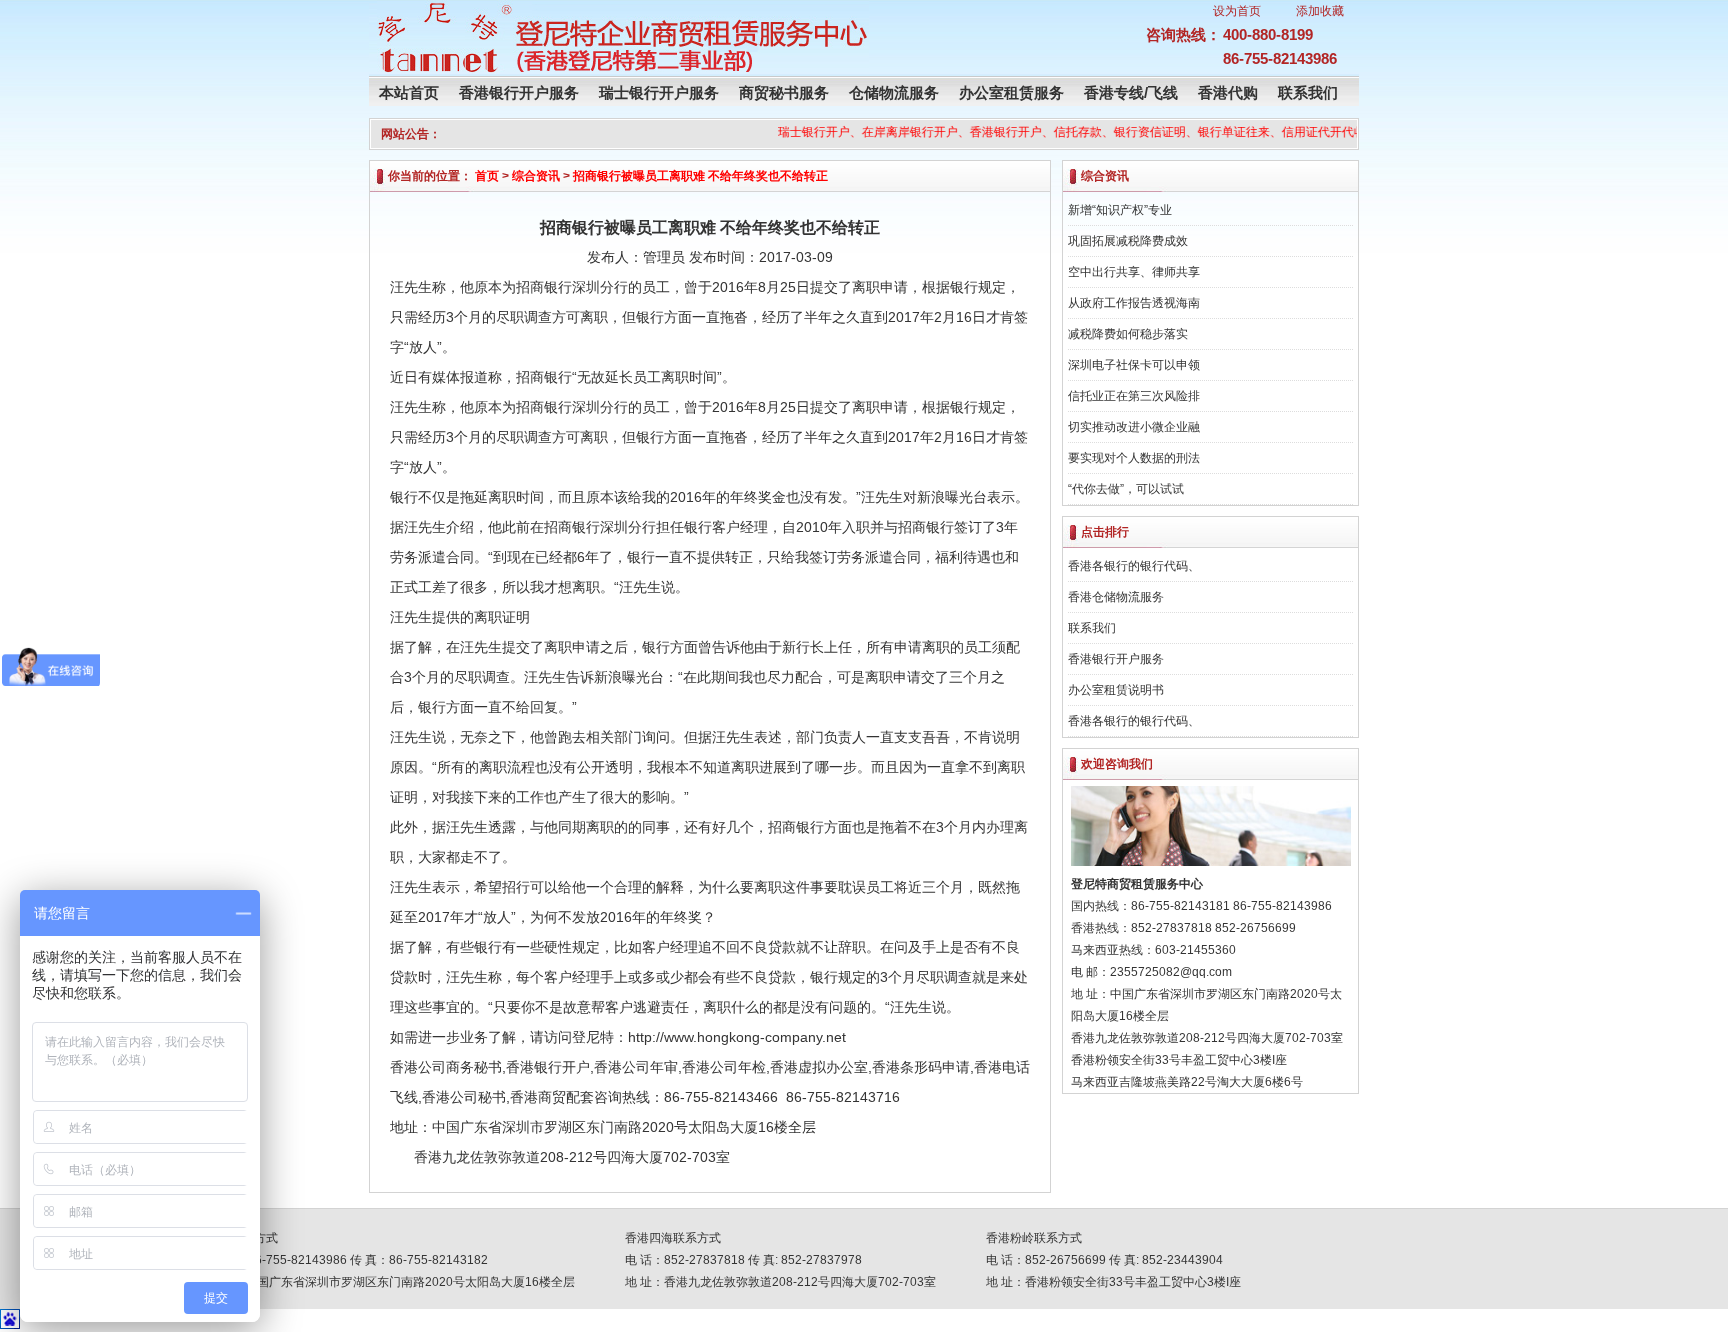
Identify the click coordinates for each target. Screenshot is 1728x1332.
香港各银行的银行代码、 (1134, 566)
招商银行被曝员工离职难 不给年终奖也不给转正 (700, 176)
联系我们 (1308, 92)
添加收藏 (1320, 11)
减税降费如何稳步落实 (1128, 334)
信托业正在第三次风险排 (1134, 396)
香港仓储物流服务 (1116, 597)
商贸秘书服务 (784, 92)
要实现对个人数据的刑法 (1134, 458)
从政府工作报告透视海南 (1134, 303)
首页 (487, 176)
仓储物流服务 (894, 92)
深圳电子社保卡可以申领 (1134, 365)
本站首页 (409, 92)
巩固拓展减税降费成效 (1128, 241)
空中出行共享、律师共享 (1134, 272)
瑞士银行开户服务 (659, 92)
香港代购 (1228, 92)
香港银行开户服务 (519, 92)
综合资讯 (536, 176)
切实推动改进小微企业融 (1134, 427)
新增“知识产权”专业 (1120, 210)
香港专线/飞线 (1131, 92)
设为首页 (1237, 11)
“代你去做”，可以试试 (1126, 489)
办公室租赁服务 (1011, 92)
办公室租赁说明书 (1116, 690)
